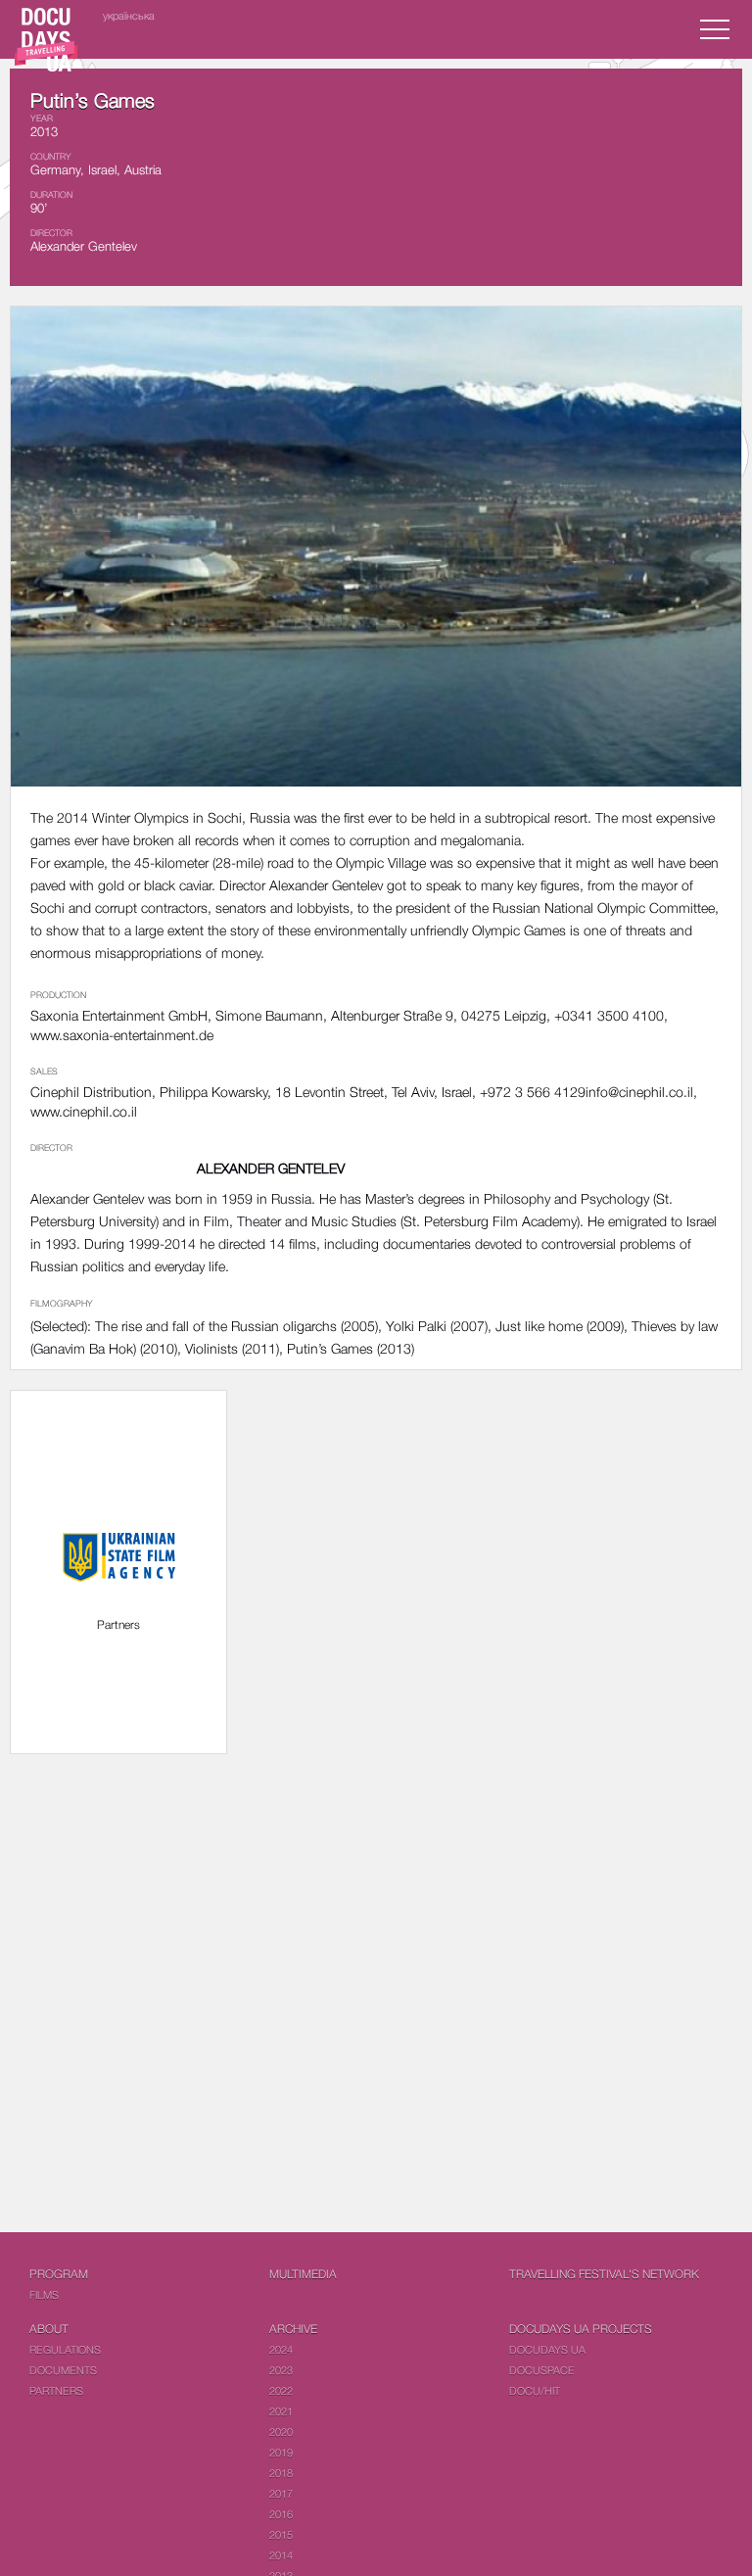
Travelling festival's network (604, 2274)
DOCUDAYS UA (547, 2349)
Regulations (65, 2349)
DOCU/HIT (535, 2390)
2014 (281, 2555)
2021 (281, 2411)
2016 (281, 2514)
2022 (281, 2390)
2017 (281, 2493)
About (49, 2329)
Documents (63, 2370)
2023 (281, 2370)
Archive (293, 2329)
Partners (56, 2390)
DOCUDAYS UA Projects (581, 2329)
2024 (281, 2349)
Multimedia (303, 2274)
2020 (281, 2432)
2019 (281, 2452)
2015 (281, 2534)
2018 (281, 2473)
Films (44, 2294)
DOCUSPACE (542, 2370)
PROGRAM (59, 2274)
